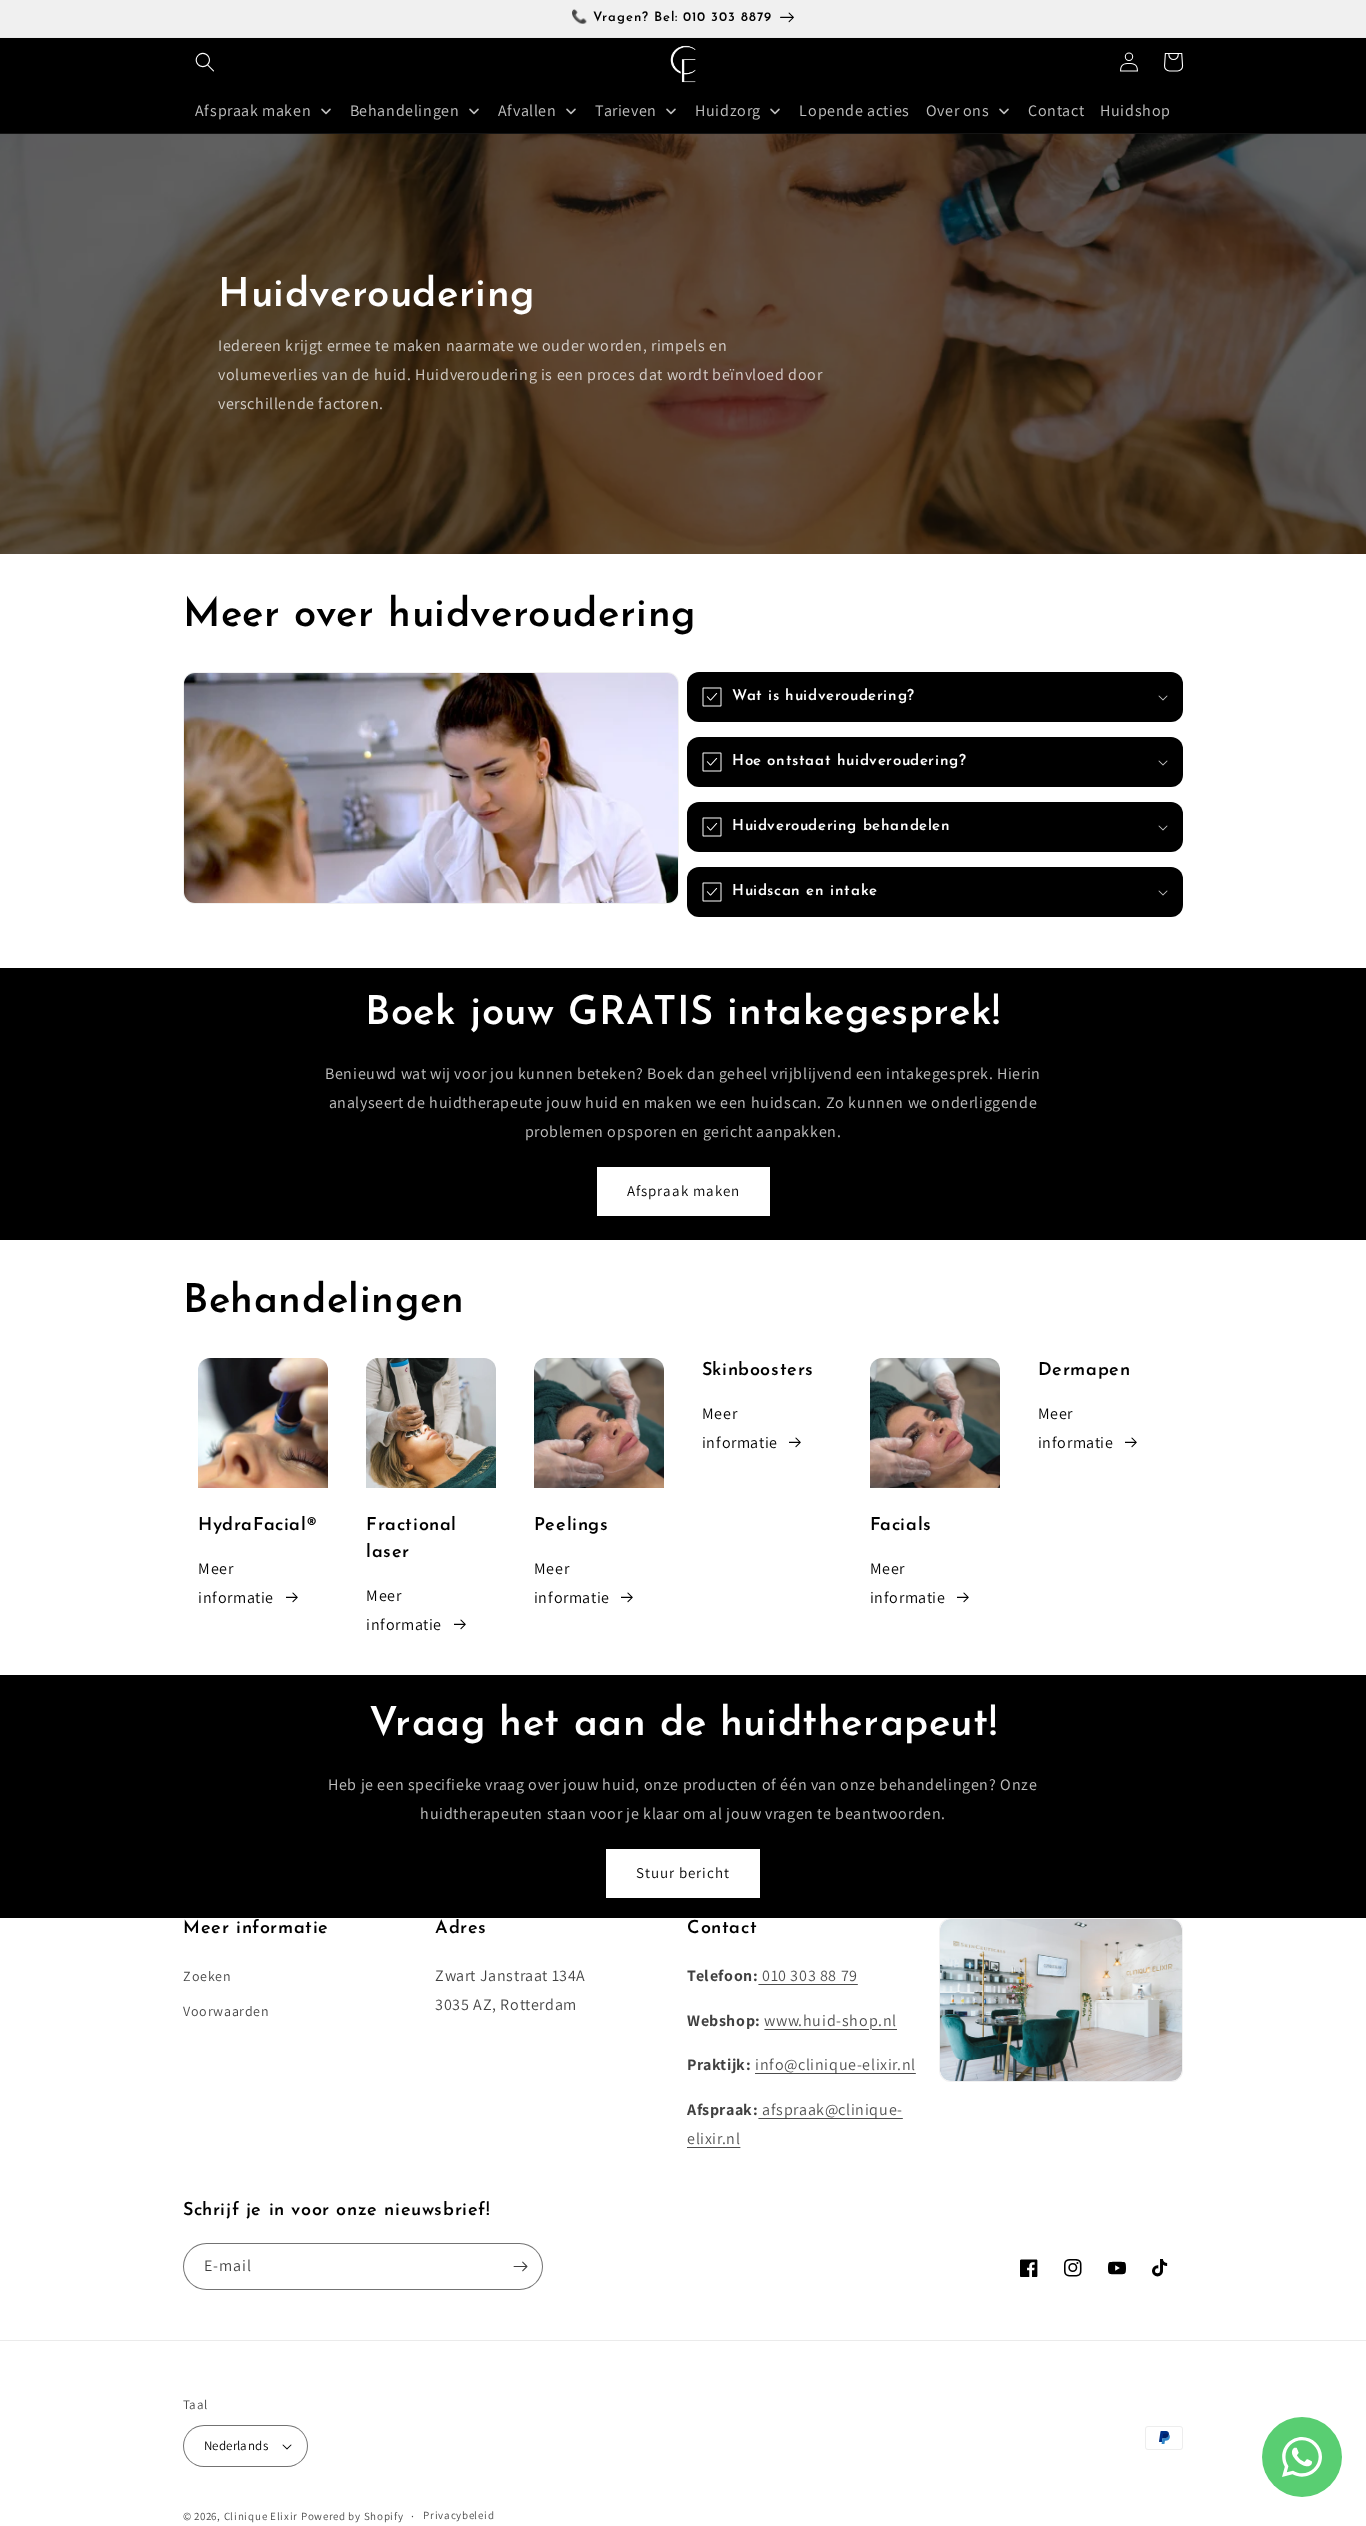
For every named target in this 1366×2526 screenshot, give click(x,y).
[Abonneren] (520, 2266)
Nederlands (236, 2445)
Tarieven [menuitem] (626, 110)
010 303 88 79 (807, 1975)
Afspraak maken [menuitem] (253, 110)
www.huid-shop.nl (830, 2020)
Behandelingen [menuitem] (405, 110)
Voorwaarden (226, 2011)
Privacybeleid (458, 2515)
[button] (205, 62)
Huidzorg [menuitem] (728, 110)
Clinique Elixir (261, 2516)
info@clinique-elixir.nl (835, 2064)
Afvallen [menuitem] (527, 110)
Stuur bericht (683, 1872)
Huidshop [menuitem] (1135, 110)
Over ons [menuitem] (958, 110)
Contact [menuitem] (1056, 110)
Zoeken (207, 1976)
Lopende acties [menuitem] (854, 110)
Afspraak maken (683, 1190)
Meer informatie (236, 1583)
